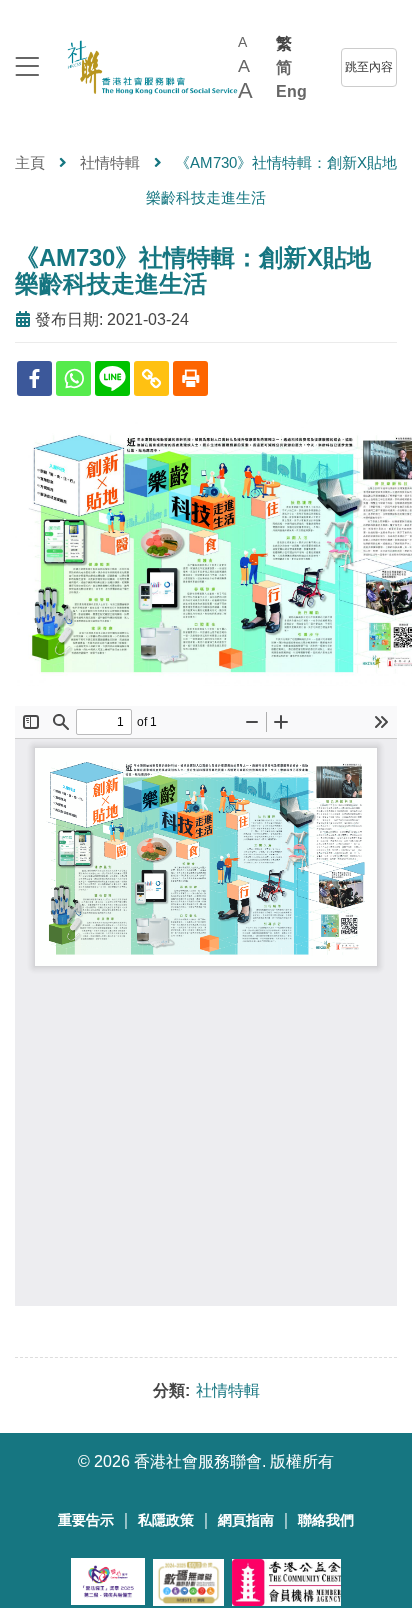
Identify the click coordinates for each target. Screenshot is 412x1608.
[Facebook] (34, 378)
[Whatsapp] (73, 378)
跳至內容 (369, 67)
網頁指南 (246, 1520)
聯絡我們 (326, 1520)
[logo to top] (27, 68)
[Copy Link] (151, 378)
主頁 (30, 162)
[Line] (112, 378)
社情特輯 (110, 162)
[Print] (190, 378)
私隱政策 (166, 1520)
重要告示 (86, 1520)
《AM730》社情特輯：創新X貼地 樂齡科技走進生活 (205, 270)
